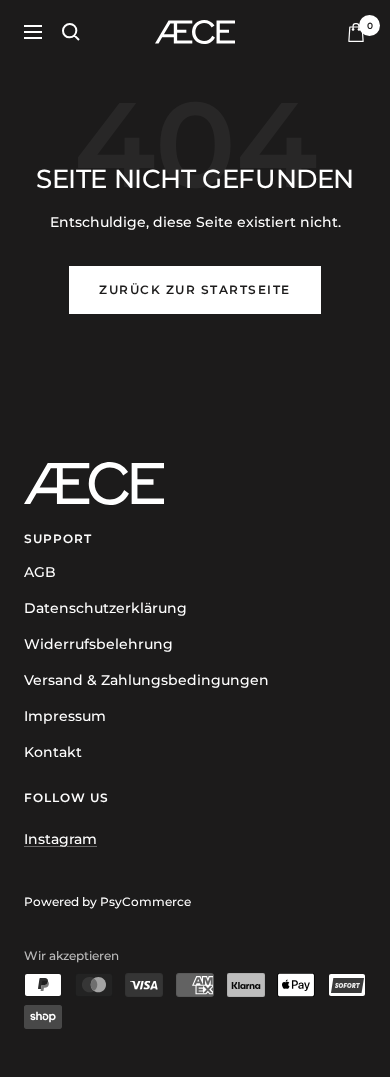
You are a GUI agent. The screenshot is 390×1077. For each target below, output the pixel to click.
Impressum (65, 716)
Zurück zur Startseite (195, 289)
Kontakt (53, 752)
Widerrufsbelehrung (98, 644)
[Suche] (71, 32)
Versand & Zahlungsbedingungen (146, 680)
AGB (40, 572)
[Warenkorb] (356, 32)
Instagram (60, 839)
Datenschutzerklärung (105, 608)
